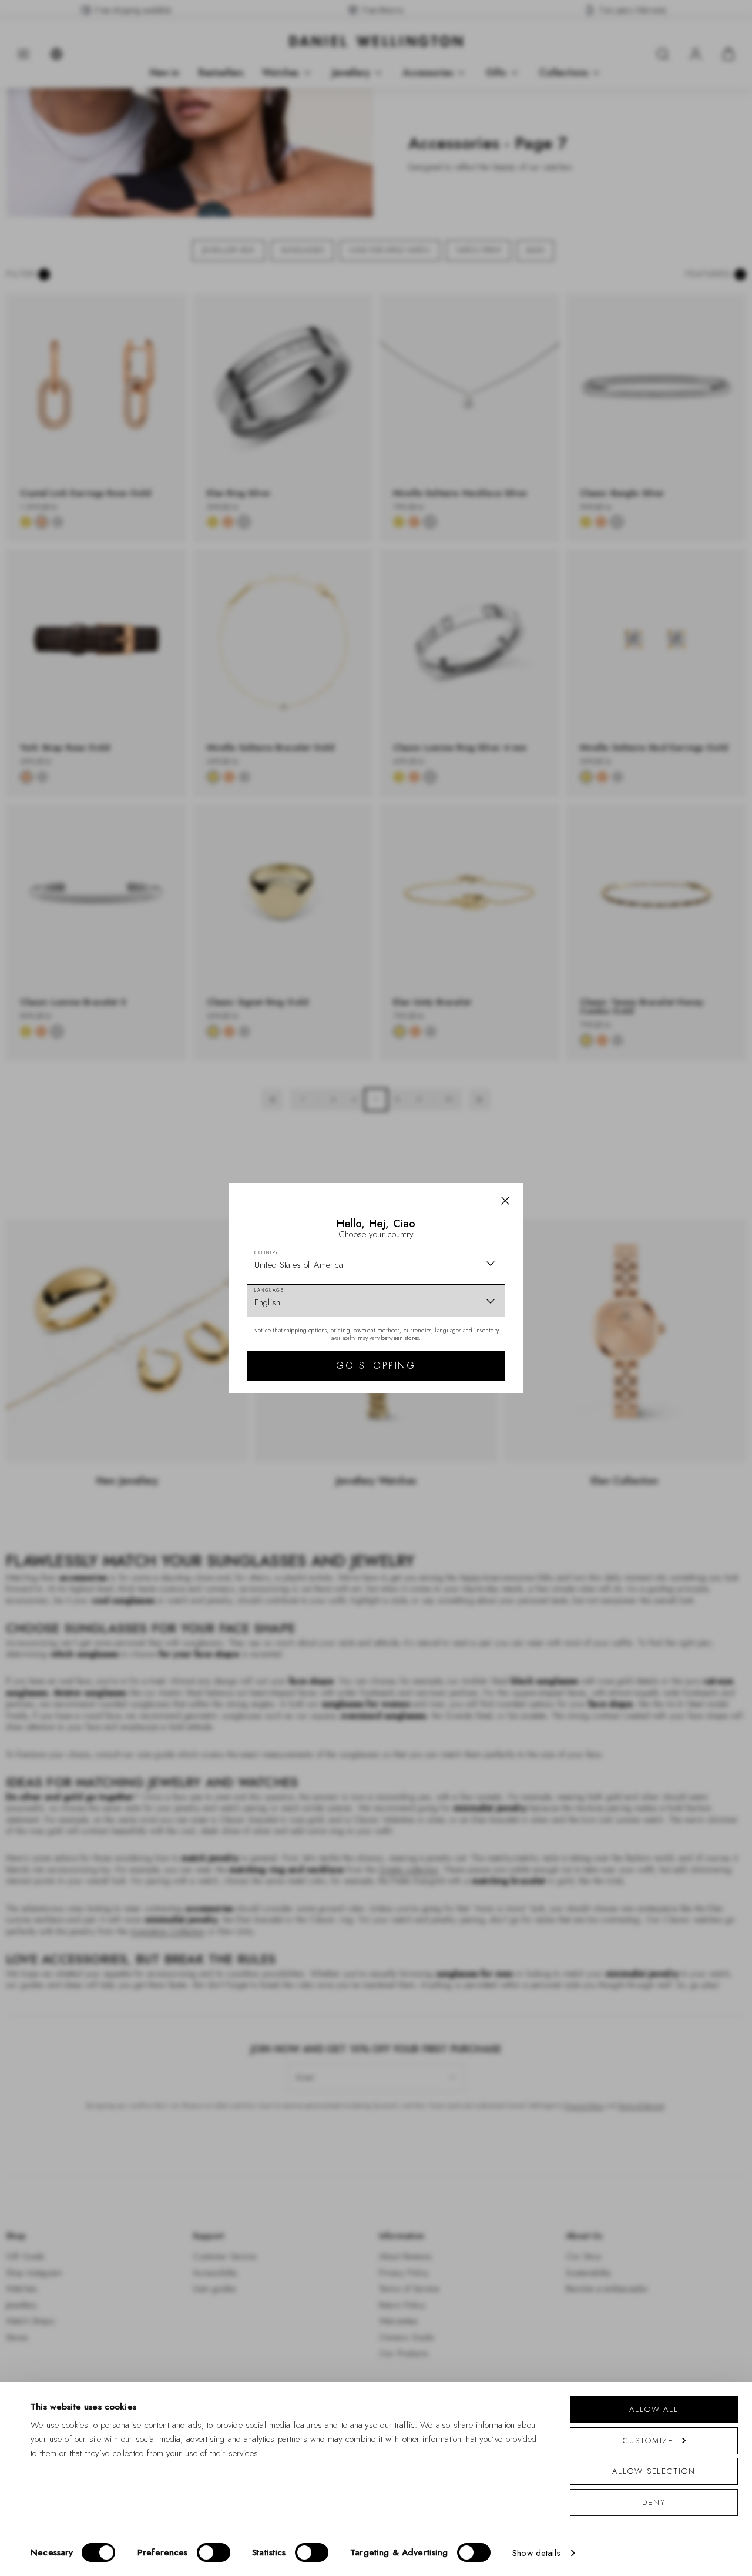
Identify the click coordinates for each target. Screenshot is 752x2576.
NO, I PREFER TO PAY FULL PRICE (460, 1390)
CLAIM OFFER (460, 1352)
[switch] (214, 2552)
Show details (536, 2553)
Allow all (654, 2409)
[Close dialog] (580, 1124)
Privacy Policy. (491, 1441)
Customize (648, 2441)
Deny (654, 2502)
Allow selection (654, 2471)
